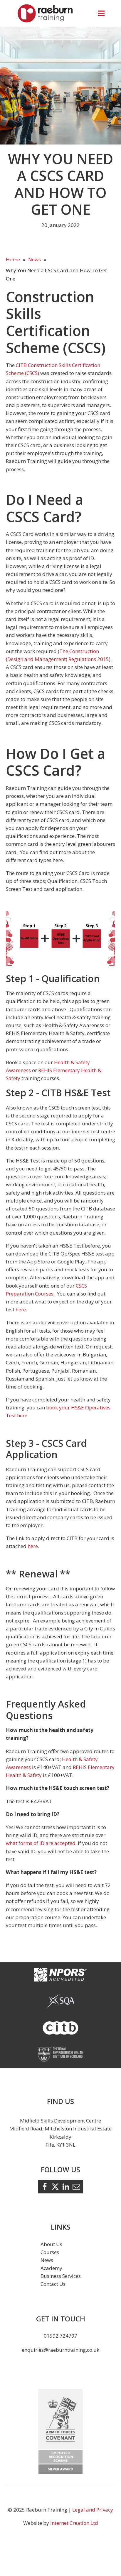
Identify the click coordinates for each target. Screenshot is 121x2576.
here (21, 1309)
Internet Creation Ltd (74, 2523)
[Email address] (76, 2187)
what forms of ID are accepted (41, 1843)
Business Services (61, 2276)
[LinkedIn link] (66, 2187)
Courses (50, 2252)
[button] (101, 13)
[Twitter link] (55, 2187)
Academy (51, 2268)
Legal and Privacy (93, 2510)
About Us (51, 2244)
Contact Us (53, 2284)
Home (13, 259)
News (35, 259)
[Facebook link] (45, 2187)
